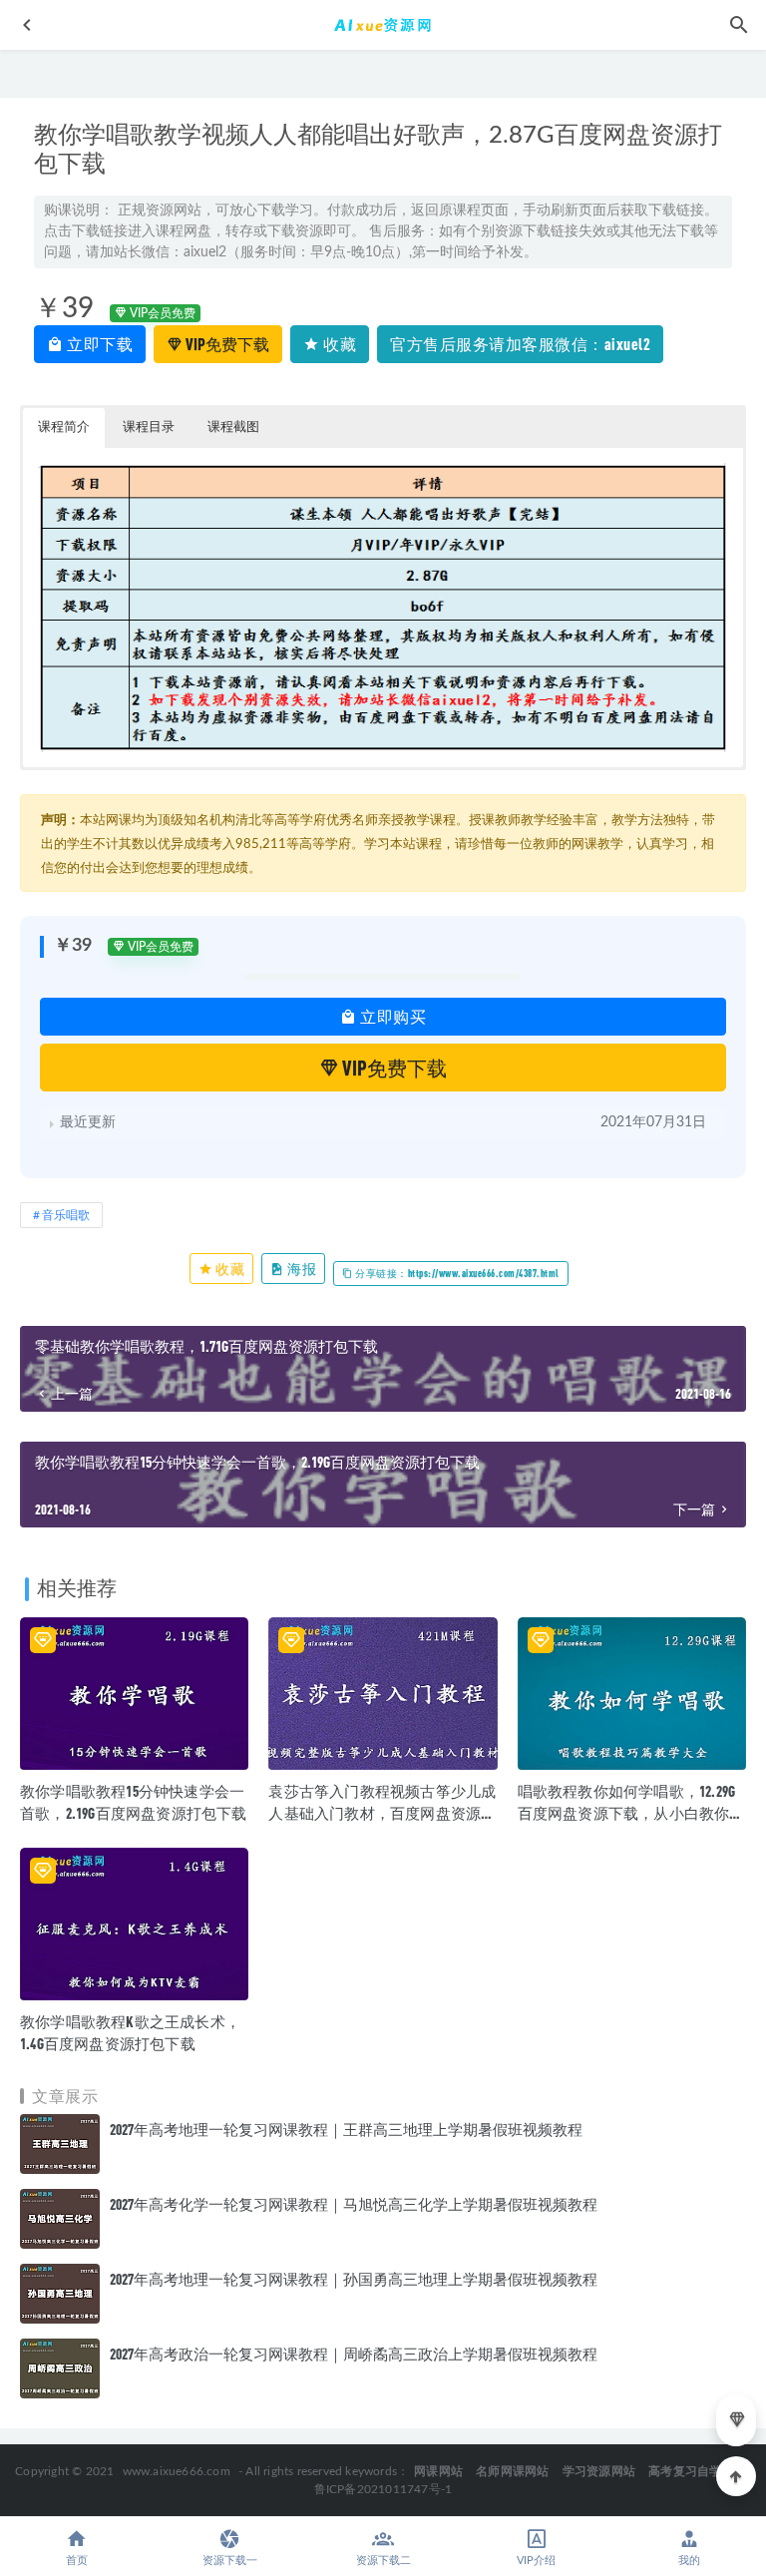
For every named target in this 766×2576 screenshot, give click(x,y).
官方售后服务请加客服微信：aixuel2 (520, 344)
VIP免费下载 (226, 344)
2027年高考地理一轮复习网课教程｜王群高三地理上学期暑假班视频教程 (346, 2129)
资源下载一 (230, 2561)
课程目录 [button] (149, 428)
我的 (689, 2561)
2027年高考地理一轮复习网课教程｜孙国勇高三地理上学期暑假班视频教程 (354, 2279)
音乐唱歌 (66, 1215)
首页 (77, 2561)
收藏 (339, 344)
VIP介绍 (536, 2561)
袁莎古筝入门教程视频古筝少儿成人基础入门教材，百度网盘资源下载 (382, 1813)
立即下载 (99, 344)
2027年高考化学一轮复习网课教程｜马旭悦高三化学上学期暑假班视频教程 (354, 2204)
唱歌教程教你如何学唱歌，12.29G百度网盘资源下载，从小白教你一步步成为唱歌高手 (631, 1813)
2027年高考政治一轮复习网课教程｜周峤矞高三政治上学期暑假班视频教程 (354, 2354)
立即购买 (392, 1016)
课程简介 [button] (64, 428)
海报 (301, 1269)
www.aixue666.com (177, 2471)
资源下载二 (383, 2561)
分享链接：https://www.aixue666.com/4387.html (456, 1273)
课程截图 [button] (233, 428)
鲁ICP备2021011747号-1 (383, 2489)
